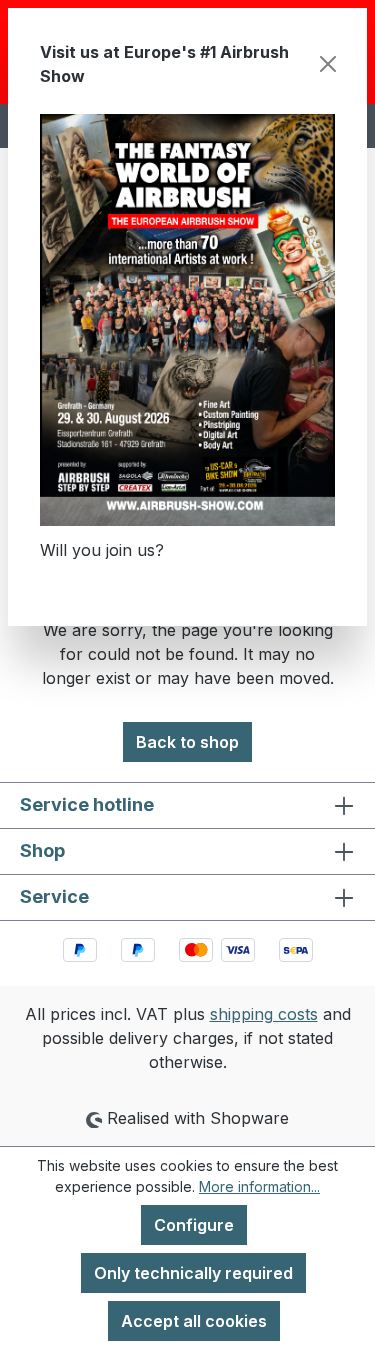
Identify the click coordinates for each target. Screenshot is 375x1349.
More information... (259, 1186)
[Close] (327, 64)
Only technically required (193, 1273)
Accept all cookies (194, 1321)
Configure (194, 1225)
